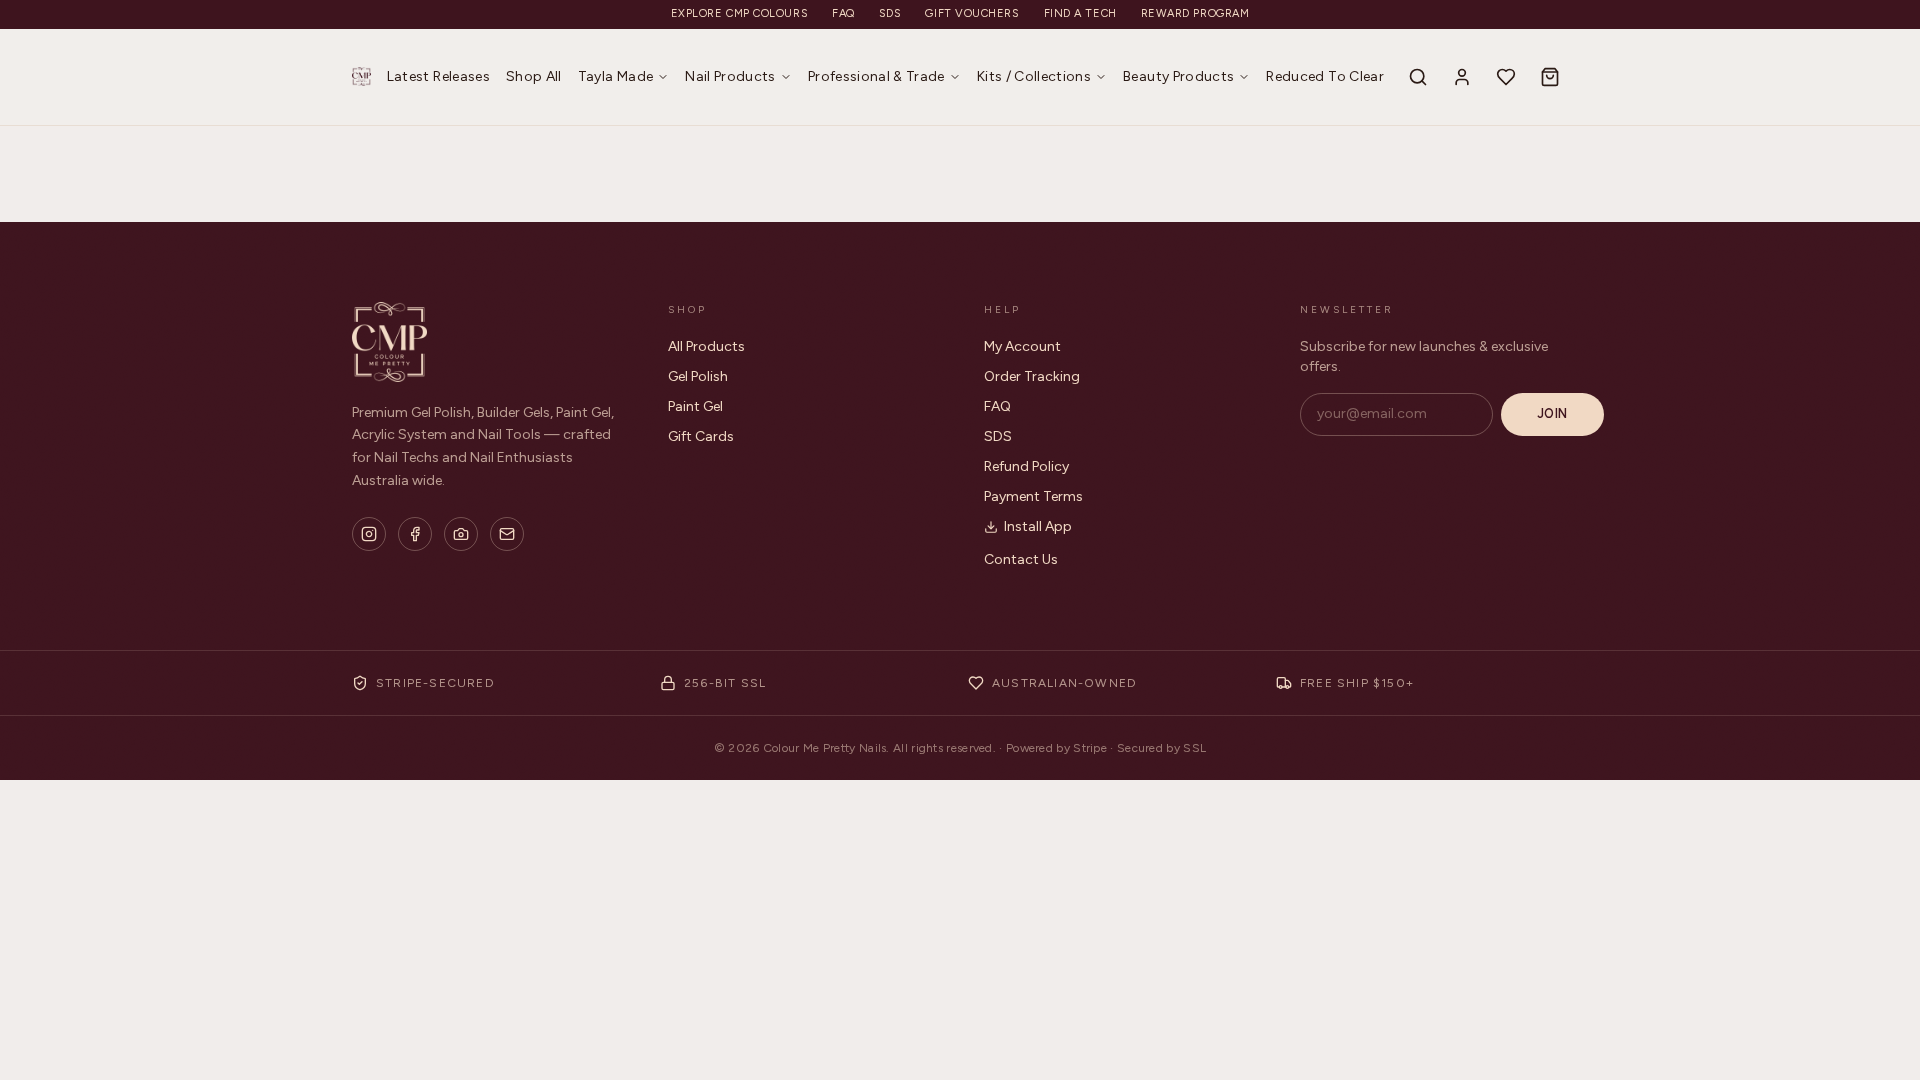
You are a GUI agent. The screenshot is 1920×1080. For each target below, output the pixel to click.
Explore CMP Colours (739, 13)
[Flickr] (461, 534)
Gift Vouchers (972, 13)
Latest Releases (438, 76)
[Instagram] (369, 534)
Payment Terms (1033, 496)
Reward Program (1195, 13)
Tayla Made (616, 76)
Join (1552, 413)
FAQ (843, 13)
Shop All (534, 76)
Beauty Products (1178, 76)
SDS (890, 13)
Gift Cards (701, 436)
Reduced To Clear (1325, 76)
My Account (1022, 346)
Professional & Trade (876, 76)
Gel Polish (698, 376)
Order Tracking (1032, 376)
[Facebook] (415, 534)
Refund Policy (1026, 466)
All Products (706, 346)
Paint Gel (695, 406)
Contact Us (1021, 559)
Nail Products (730, 76)
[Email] (507, 534)
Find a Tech (1080, 13)
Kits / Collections (1034, 76)
